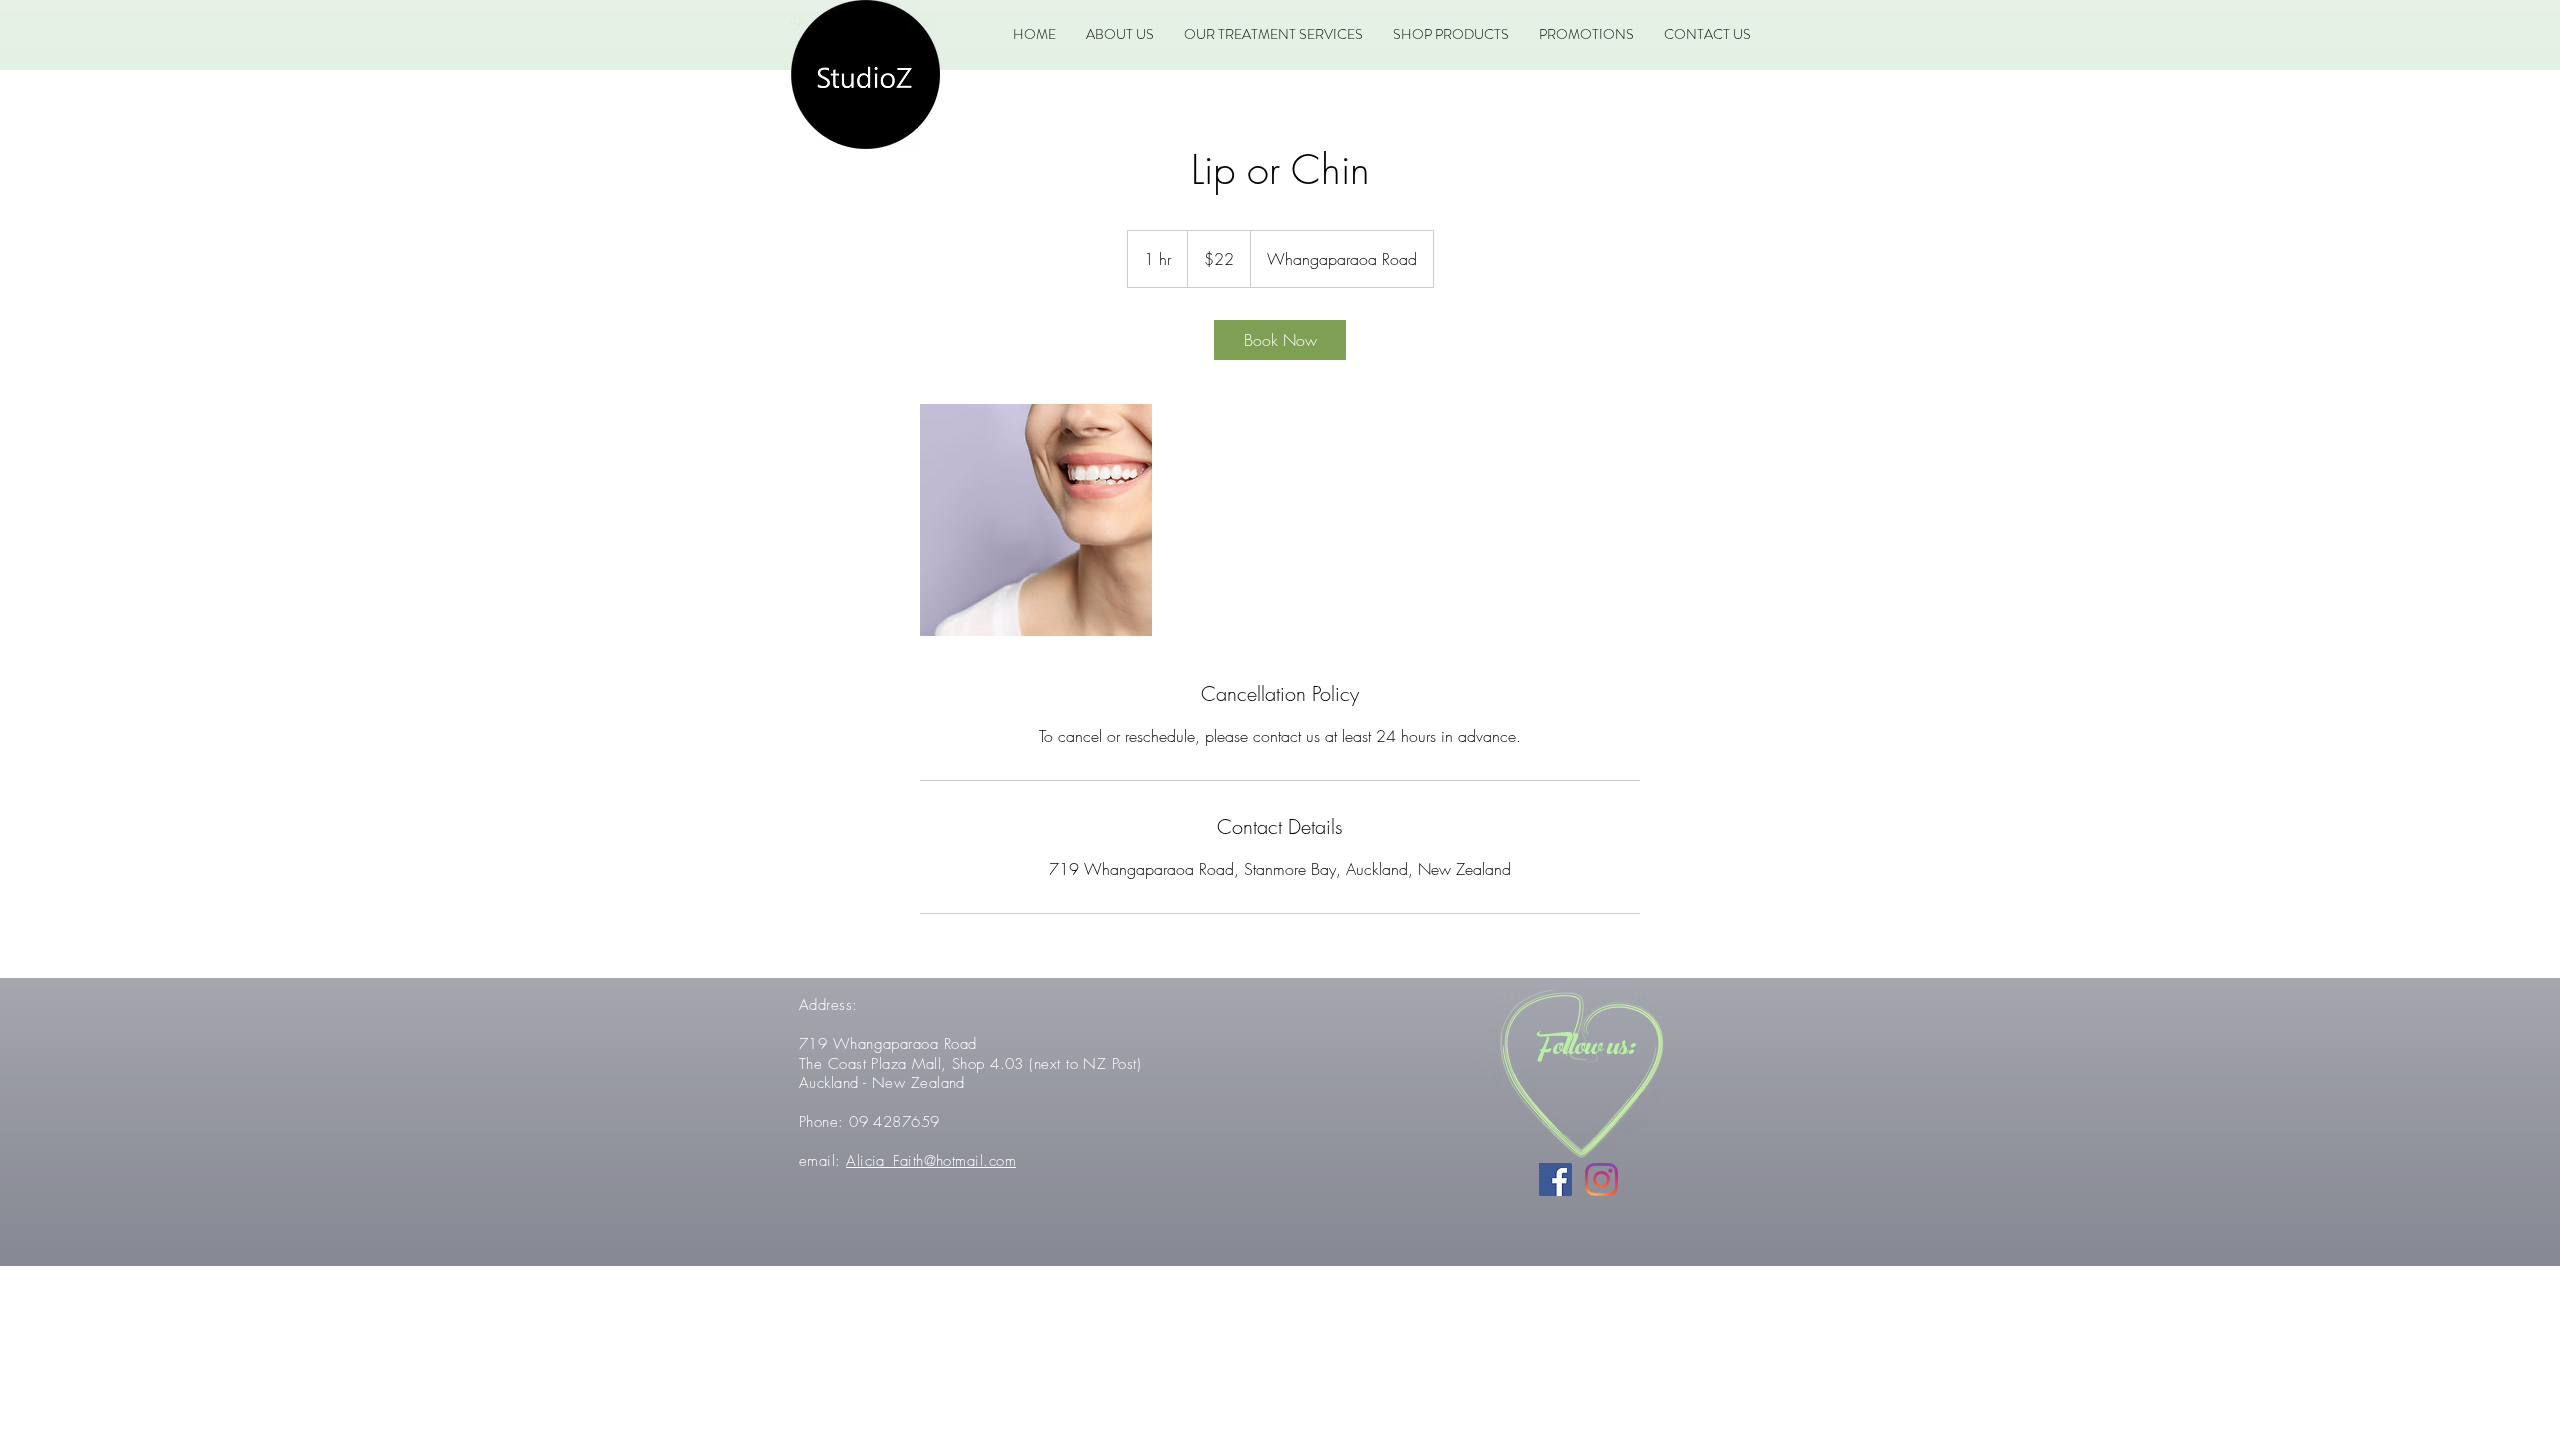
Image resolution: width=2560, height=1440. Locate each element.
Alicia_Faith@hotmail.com (931, 1161)
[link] (1280, 340)
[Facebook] (1555, 1179)
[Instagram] (1601, 1179)
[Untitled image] (1036, 520)
